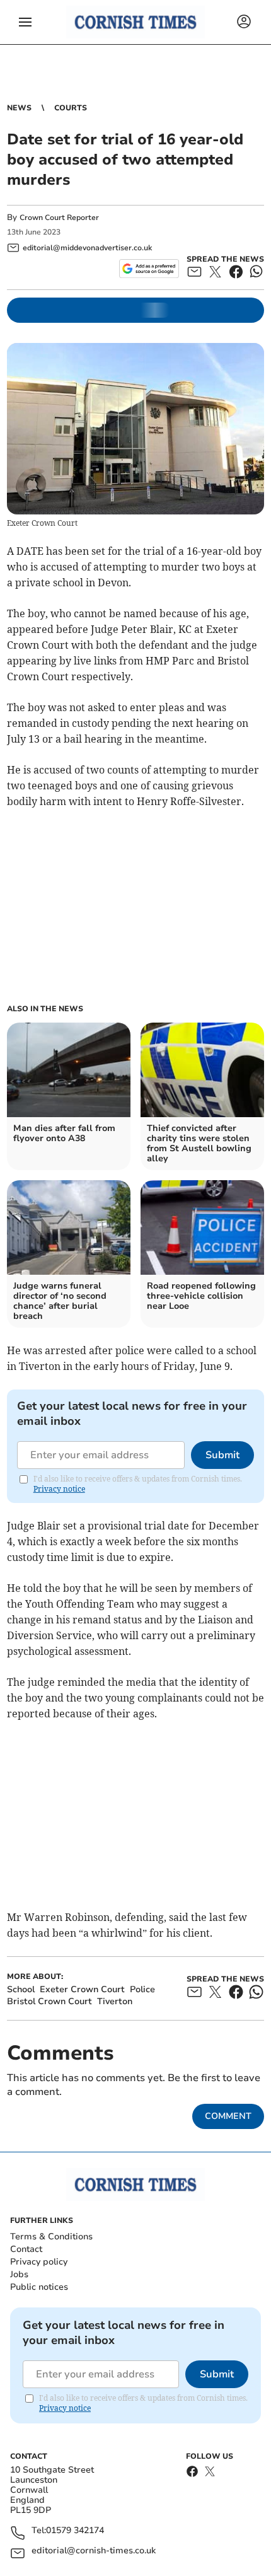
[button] (25, 22)
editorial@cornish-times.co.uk (94, 2551)
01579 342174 (75, 2531)
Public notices (39, 2287)
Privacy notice (59, 1489)
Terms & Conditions (51, 2237)
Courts (71, 108)
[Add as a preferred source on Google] (149, 269)
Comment (228, 2116)
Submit (222, 1455)
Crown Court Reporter (59, 218)
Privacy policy (39, 2262)
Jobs (19, 2274)
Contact (26, 2249)
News (19, 108)
